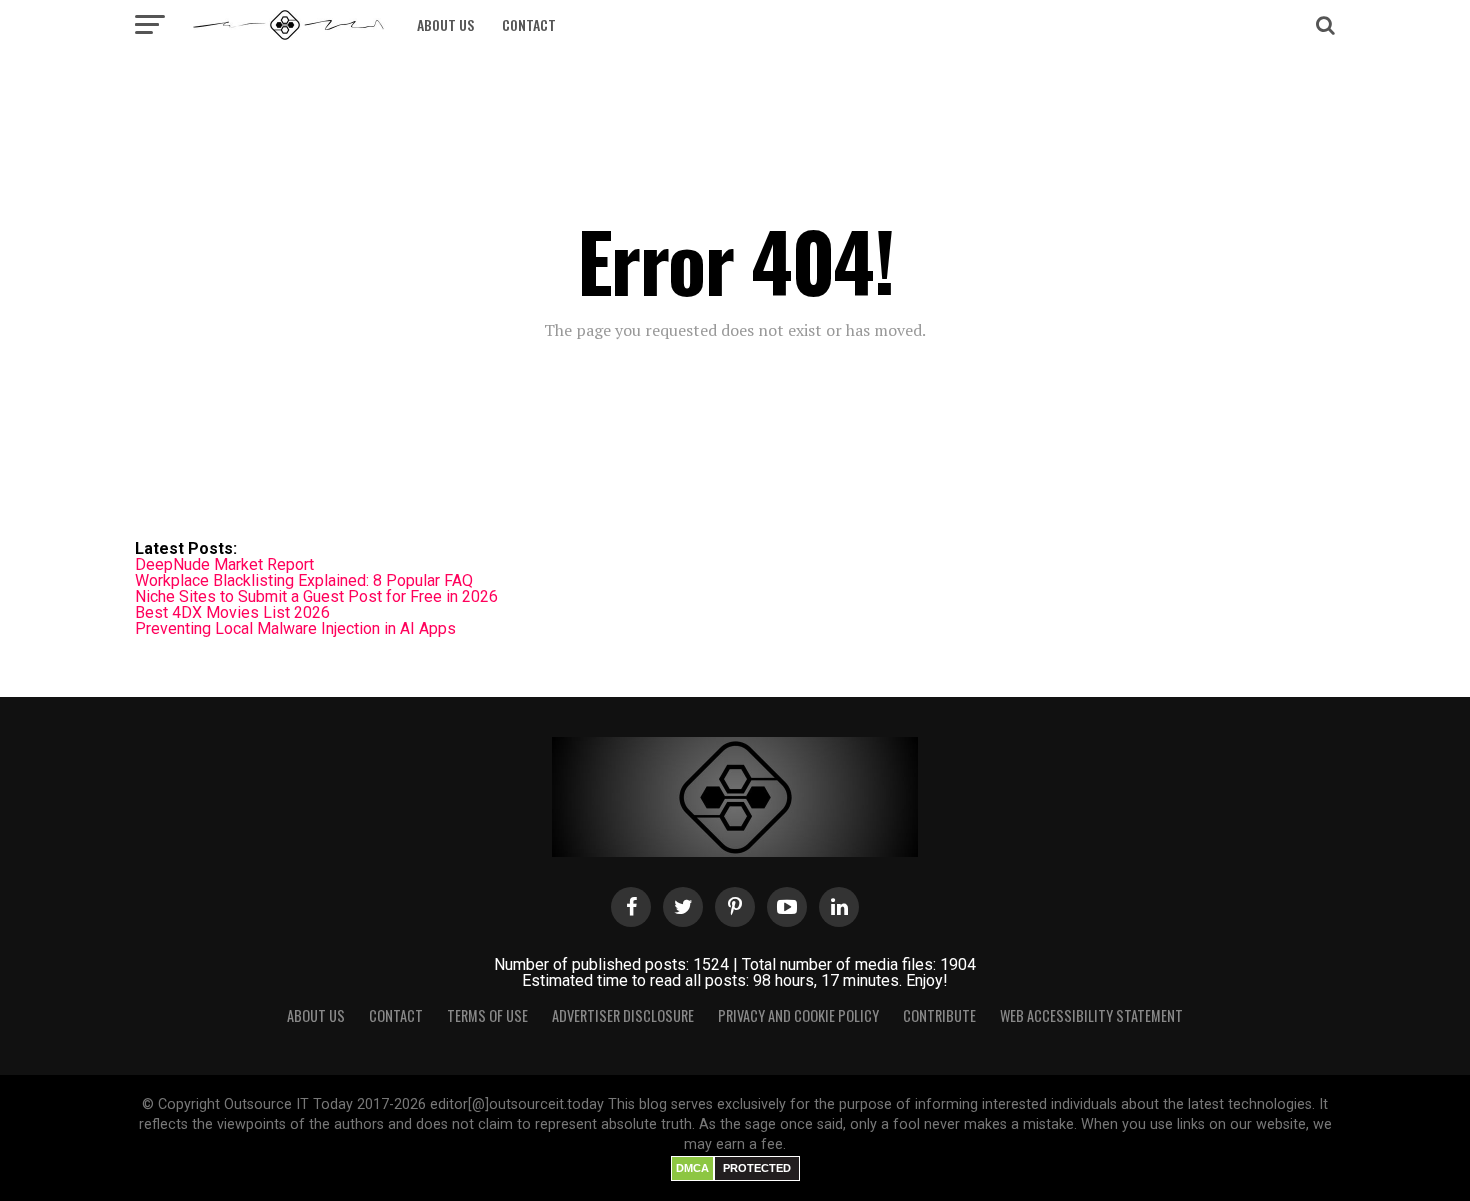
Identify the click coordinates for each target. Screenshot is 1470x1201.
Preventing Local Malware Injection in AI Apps (295, 628)
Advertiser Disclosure (623, 1015)
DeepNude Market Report (224, 564)
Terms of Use (487, 1015)
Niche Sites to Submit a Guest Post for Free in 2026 (316, 596)
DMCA (692, 1168)
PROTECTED (757, 1168)
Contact (529, 24)
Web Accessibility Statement (1091, 1015)
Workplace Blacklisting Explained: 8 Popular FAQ (304, 580)
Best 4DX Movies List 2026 (232, 612)
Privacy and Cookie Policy (798, 1015)
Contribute (939, 1015)
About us (445, 24)
